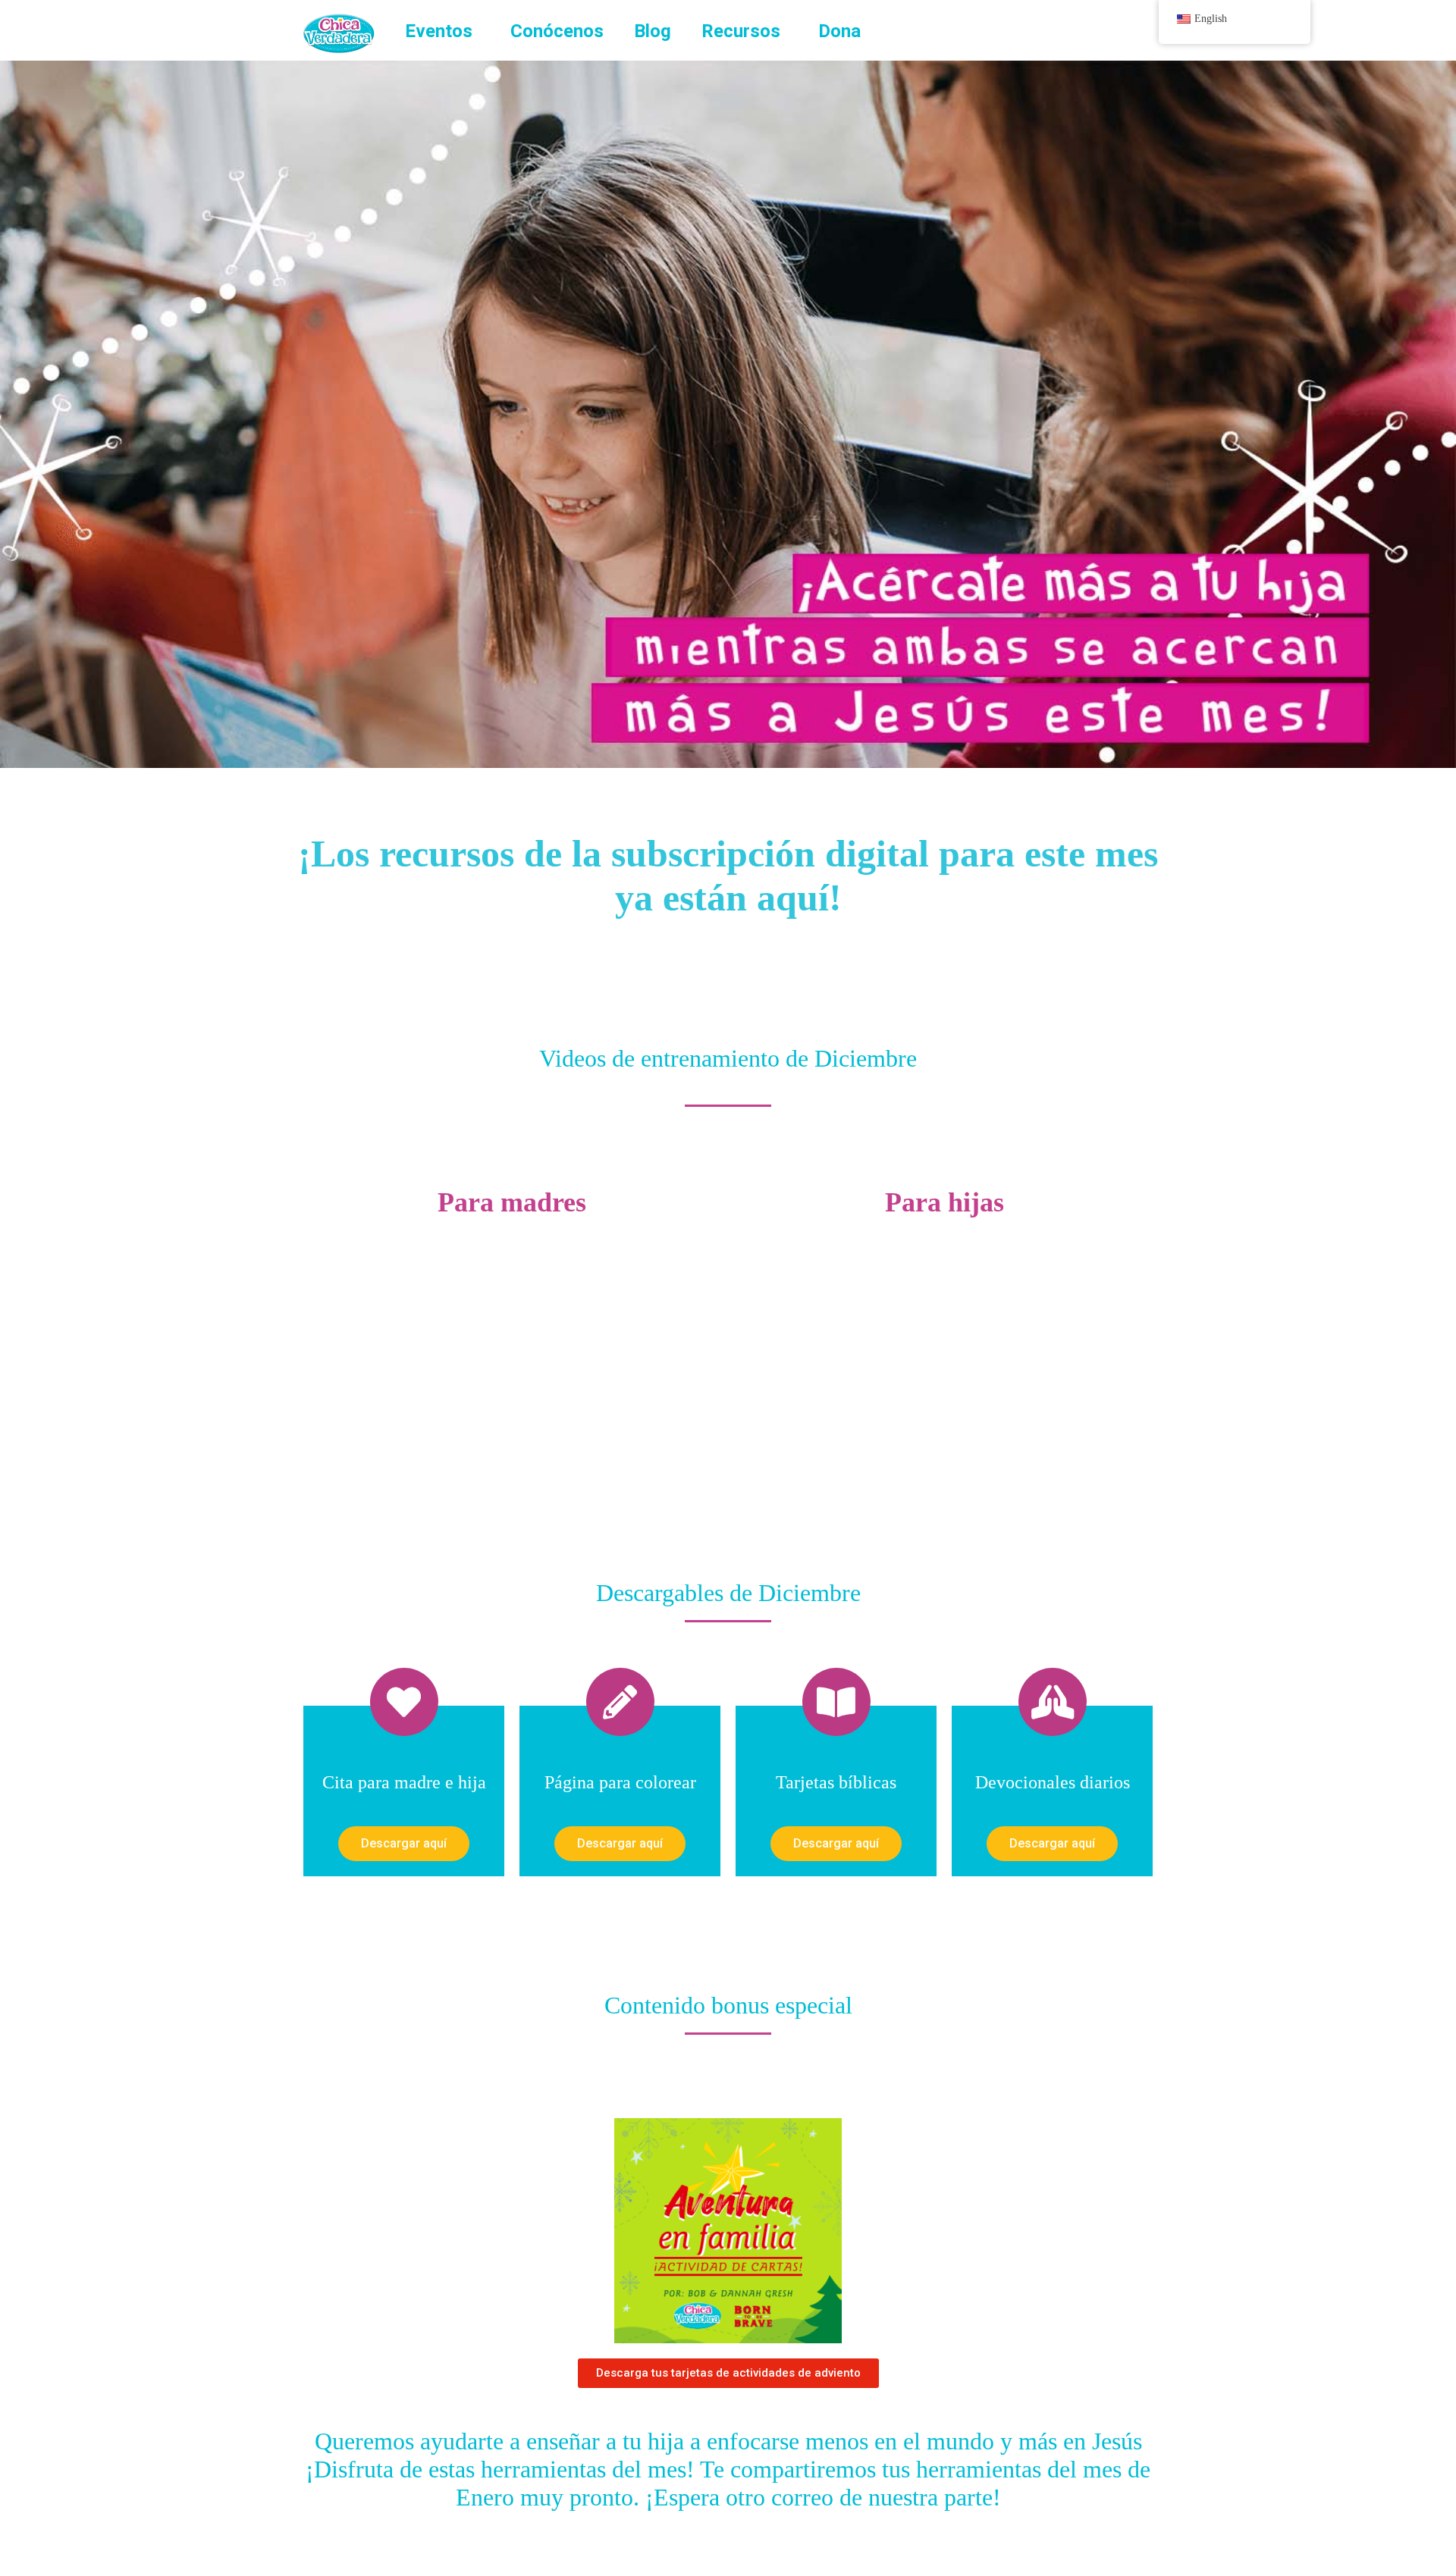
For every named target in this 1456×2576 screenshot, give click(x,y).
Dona (839, 31)
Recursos (741, 31)
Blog (653, 31)
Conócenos (557, 31)
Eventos (439, 31)
